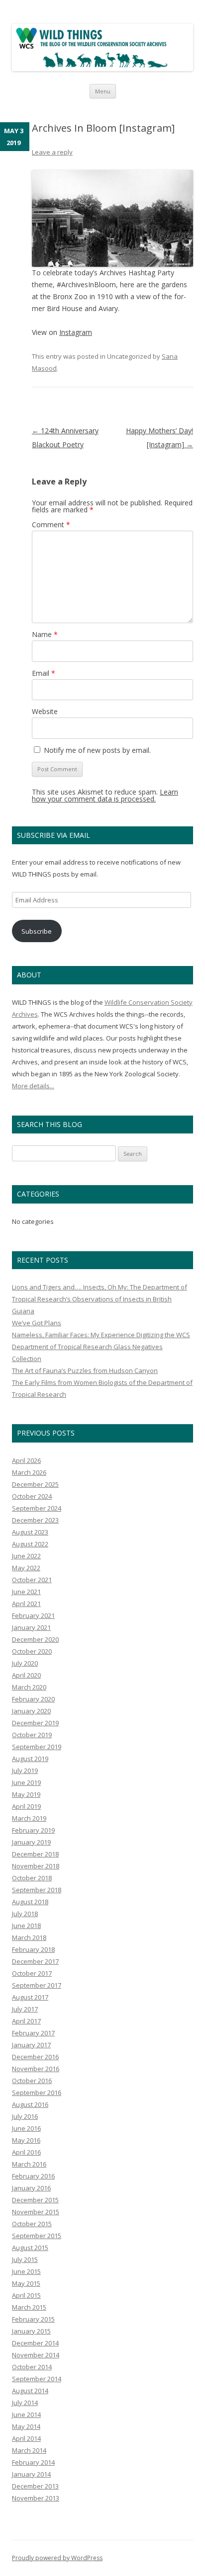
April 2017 (26, 2021)
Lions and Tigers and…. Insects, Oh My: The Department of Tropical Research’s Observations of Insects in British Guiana (100, 1299)
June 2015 (26, 2271)
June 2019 (26, 1782)
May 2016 (26, 2140)
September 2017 (37, 1985)
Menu (103, 91)
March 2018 (29, 1937)
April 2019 (26, 1806)
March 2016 (29, 2164)
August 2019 (30, 1759)
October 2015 (32, 2224)
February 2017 (33, 2033)
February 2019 (33, 1830)
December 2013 (35, 2486)
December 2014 (35, 2343)
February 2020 (33, 1699)
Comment (51, 524)
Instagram (76, 332)
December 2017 (35, 1961)
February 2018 (33, 1949)
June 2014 (26, 2415)
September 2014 (37, 2379)
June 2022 (26, 1556)
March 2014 (29, 2450)
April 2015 (26, 2295)
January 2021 (31, 1627)
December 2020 (35, 1639)
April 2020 (26, 1675)
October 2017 (32, 1973)
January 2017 (31, 2045)
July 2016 (25, 2116)
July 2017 (25, 2009)
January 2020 (31, 1711)
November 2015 (36, 2212)
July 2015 (25, 2259)
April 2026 (26, 1460)
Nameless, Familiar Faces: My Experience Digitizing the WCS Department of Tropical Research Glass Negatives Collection (101, 1347)
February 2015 (33, 2319)
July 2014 (25, 2403)
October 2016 (32, 2081)
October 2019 (32, 1735)
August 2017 (30, 1997)
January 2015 (31, 2331)
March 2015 (29, 2307)
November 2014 (36, 2355)
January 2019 (31, 1842)
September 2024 (37, 1508)
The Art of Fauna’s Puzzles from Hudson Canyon (85, 1370)
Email (44, 673)
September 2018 (37, 1890)
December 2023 (35, 1520)
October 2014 (32, 2367)
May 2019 (26, 1794)
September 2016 (37, 2093)
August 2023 (30, 1532)
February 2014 (33, 2462)
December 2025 (35, 1484)
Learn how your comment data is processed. (105, 795)
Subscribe (37, 931)
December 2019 (35, 1723)
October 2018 (32, 1878)
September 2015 (37, 2236)
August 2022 (30, 1544)
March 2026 (29, 1472)
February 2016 (33, 2176)
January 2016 (31, 2188)
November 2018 (36, 1866)
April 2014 (26, 2438)
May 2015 (26, 2283)
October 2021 (32, 1580)
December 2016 (35, 2057)
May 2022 (26, 1568)
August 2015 (30, 2248)
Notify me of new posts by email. (97, 750)
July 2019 (25, 1771)
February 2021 (33, 1615)
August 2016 (30, 2104)
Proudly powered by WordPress (57, 2558)
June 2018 (26, 1926)
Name (45, 634)
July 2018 (25, 1914)
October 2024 (32, 1496)
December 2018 (35, 1854)
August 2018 (30, 1902)
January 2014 (31, 2474)
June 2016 (26, 2128)
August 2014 (30, 2391)
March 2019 (29, 1818)
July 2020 (25, 1663)
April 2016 (26, 2152)
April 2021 (26, 1604)
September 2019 (37, 1747)
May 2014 (26, 2426)
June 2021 (26, 1592)
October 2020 (32, 1651)
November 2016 (36, 2069)
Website (45, 711)
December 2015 (35, 2200)
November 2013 (36, 2498)
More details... (33, 1086)
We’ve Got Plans (37, 1323)
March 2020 (29, 1687)
